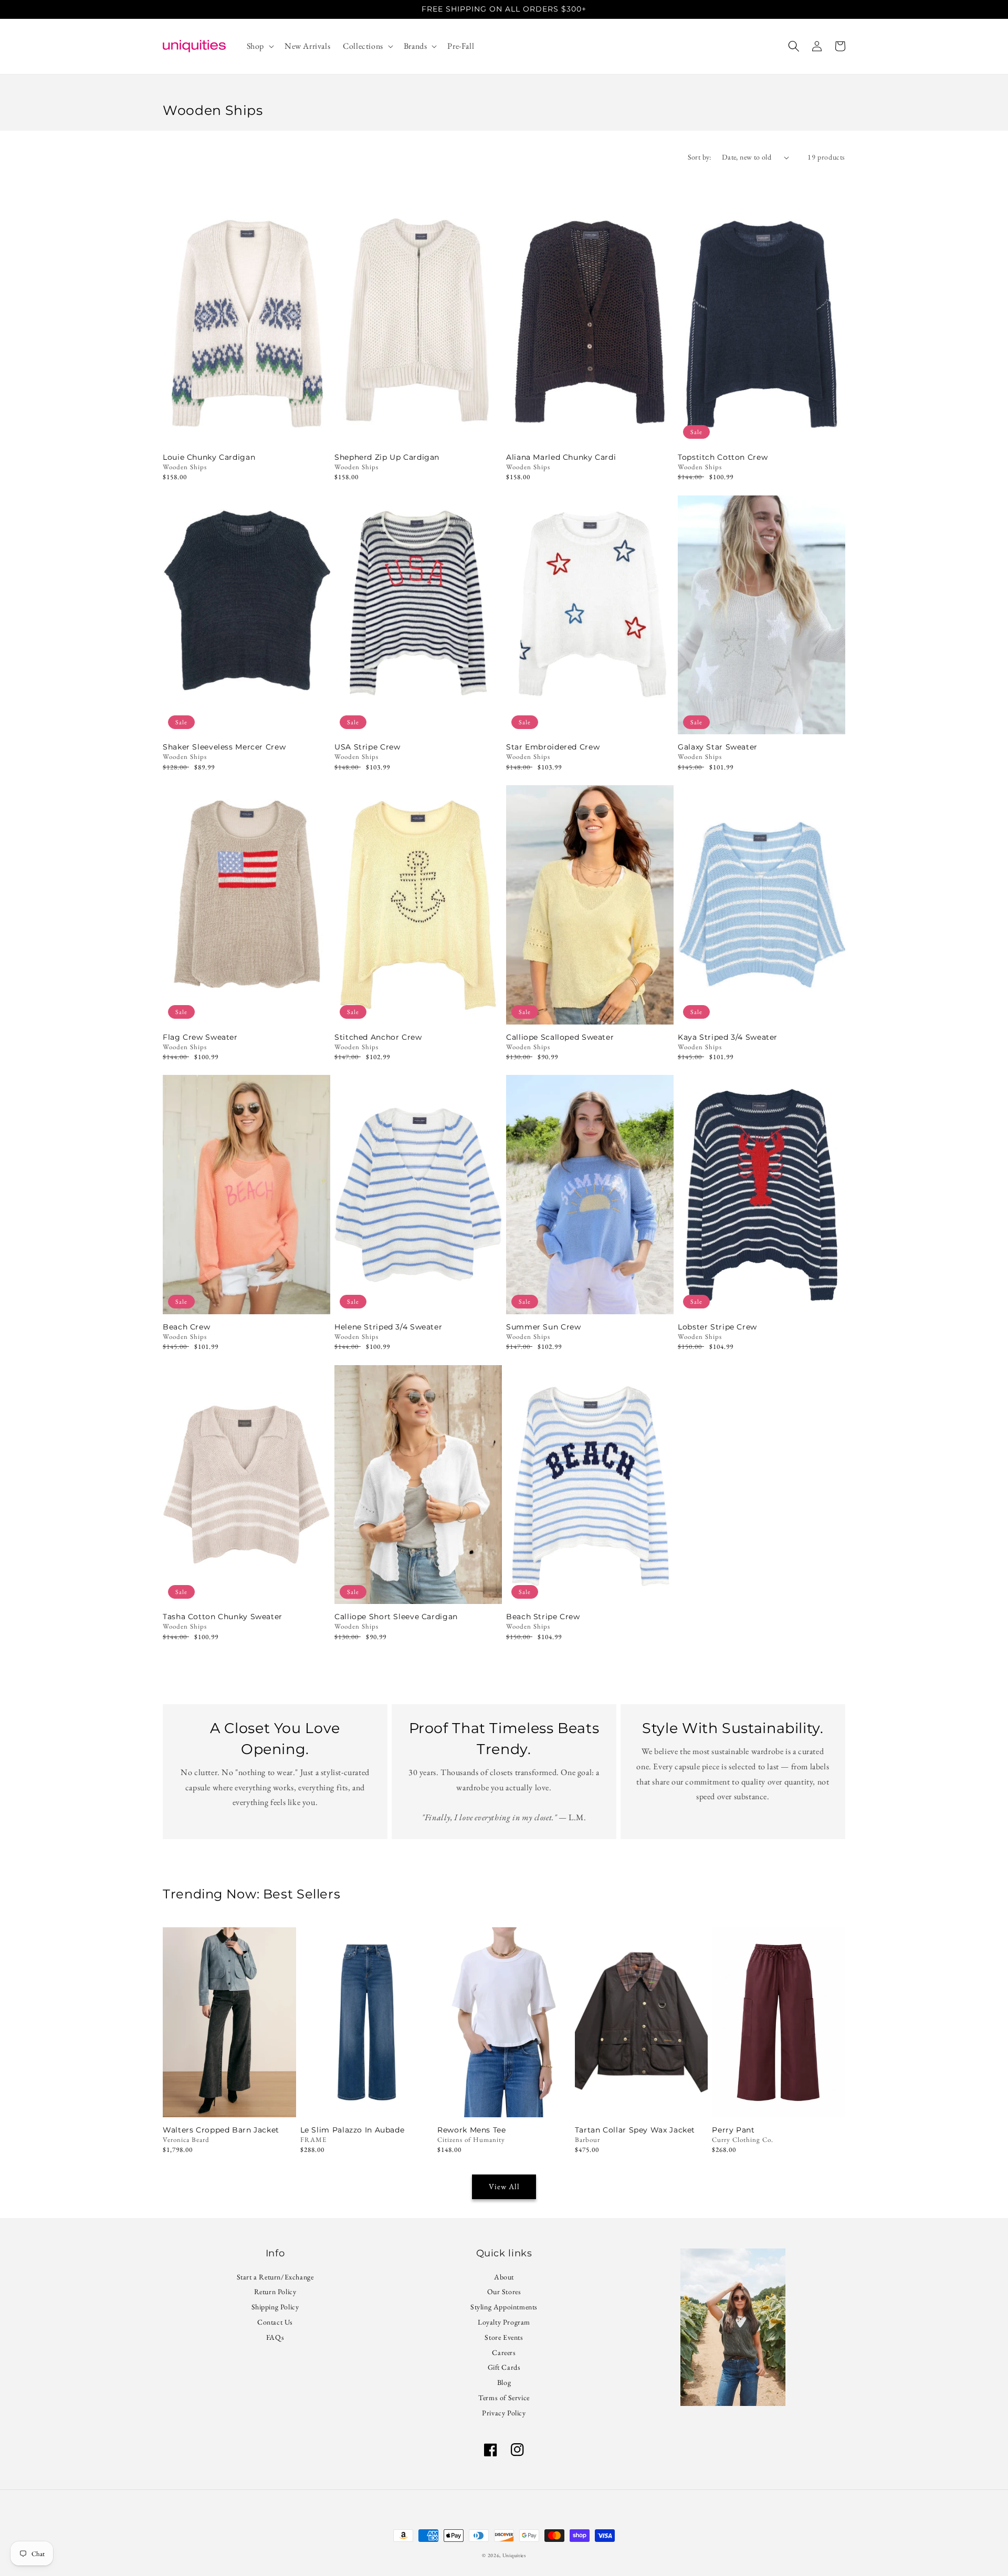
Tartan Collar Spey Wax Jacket (635, 2130)
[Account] (817, 46)
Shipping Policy (275, 2307)
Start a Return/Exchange (275, 2278)
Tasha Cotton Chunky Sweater (223, 1617)
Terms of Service (504, 2398)
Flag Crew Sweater (200, 1037)
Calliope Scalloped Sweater (560, 1037)
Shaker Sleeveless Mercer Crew (224, 747)
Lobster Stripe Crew (717, 1327)
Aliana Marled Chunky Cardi (561, 457)
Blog (504, 2382)
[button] (259, 46)
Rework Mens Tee (471, 2130)
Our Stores (504, 2292)
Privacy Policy (504, 2413)
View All (504, 2186)
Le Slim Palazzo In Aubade (353, 2130)
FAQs (275, 2337)
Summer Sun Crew (543, 1327)
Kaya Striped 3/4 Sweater (728, 1037)
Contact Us (275, 2322)
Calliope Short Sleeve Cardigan (396, 1617)
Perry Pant (733, 2130)
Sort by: (700, 157)
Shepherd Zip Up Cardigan (387, 457)
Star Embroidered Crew (553, 747)
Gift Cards (504, 2367)
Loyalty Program (504, 2322)
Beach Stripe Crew (543, 1617)
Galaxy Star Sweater (718, 747)
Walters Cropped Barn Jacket (221, 2130)
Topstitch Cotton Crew (723, 457)
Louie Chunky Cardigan (209, 457)
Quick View (246, 431)
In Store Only (229, 2103)
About (504, 2278)
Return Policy (275, 2292)
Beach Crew (186, 1327)
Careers (504, 2352)
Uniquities (514, 2555)
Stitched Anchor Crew (378, 1037)
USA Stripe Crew (367, 747)
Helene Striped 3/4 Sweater (388, 1327)
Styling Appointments (504, 2307)
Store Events (504, 2337)
